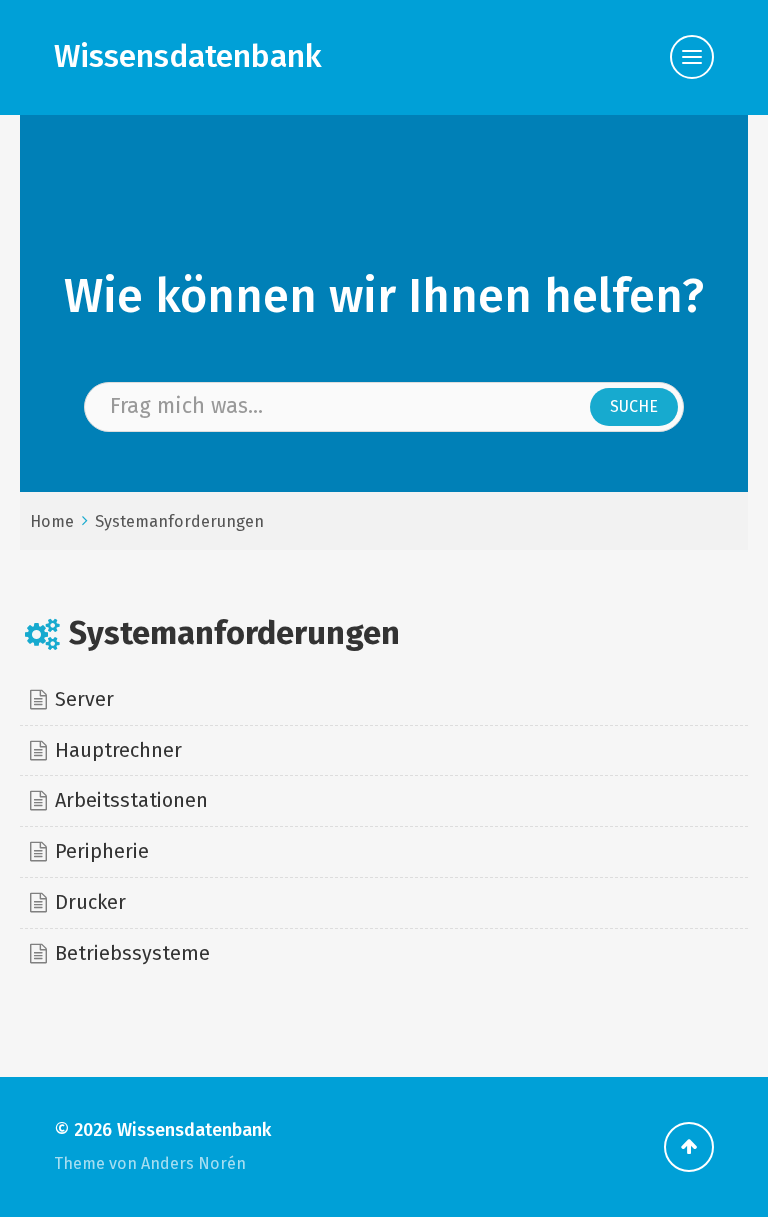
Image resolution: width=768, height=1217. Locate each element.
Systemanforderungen (179, 521)
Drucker (90, 902)
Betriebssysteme (132, 953)
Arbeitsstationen (131, 800)
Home (52, 521)
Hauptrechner (118, 750)
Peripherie (102, 851)
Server (84, 699)
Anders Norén (193, 1163)
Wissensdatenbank (188, 56)
